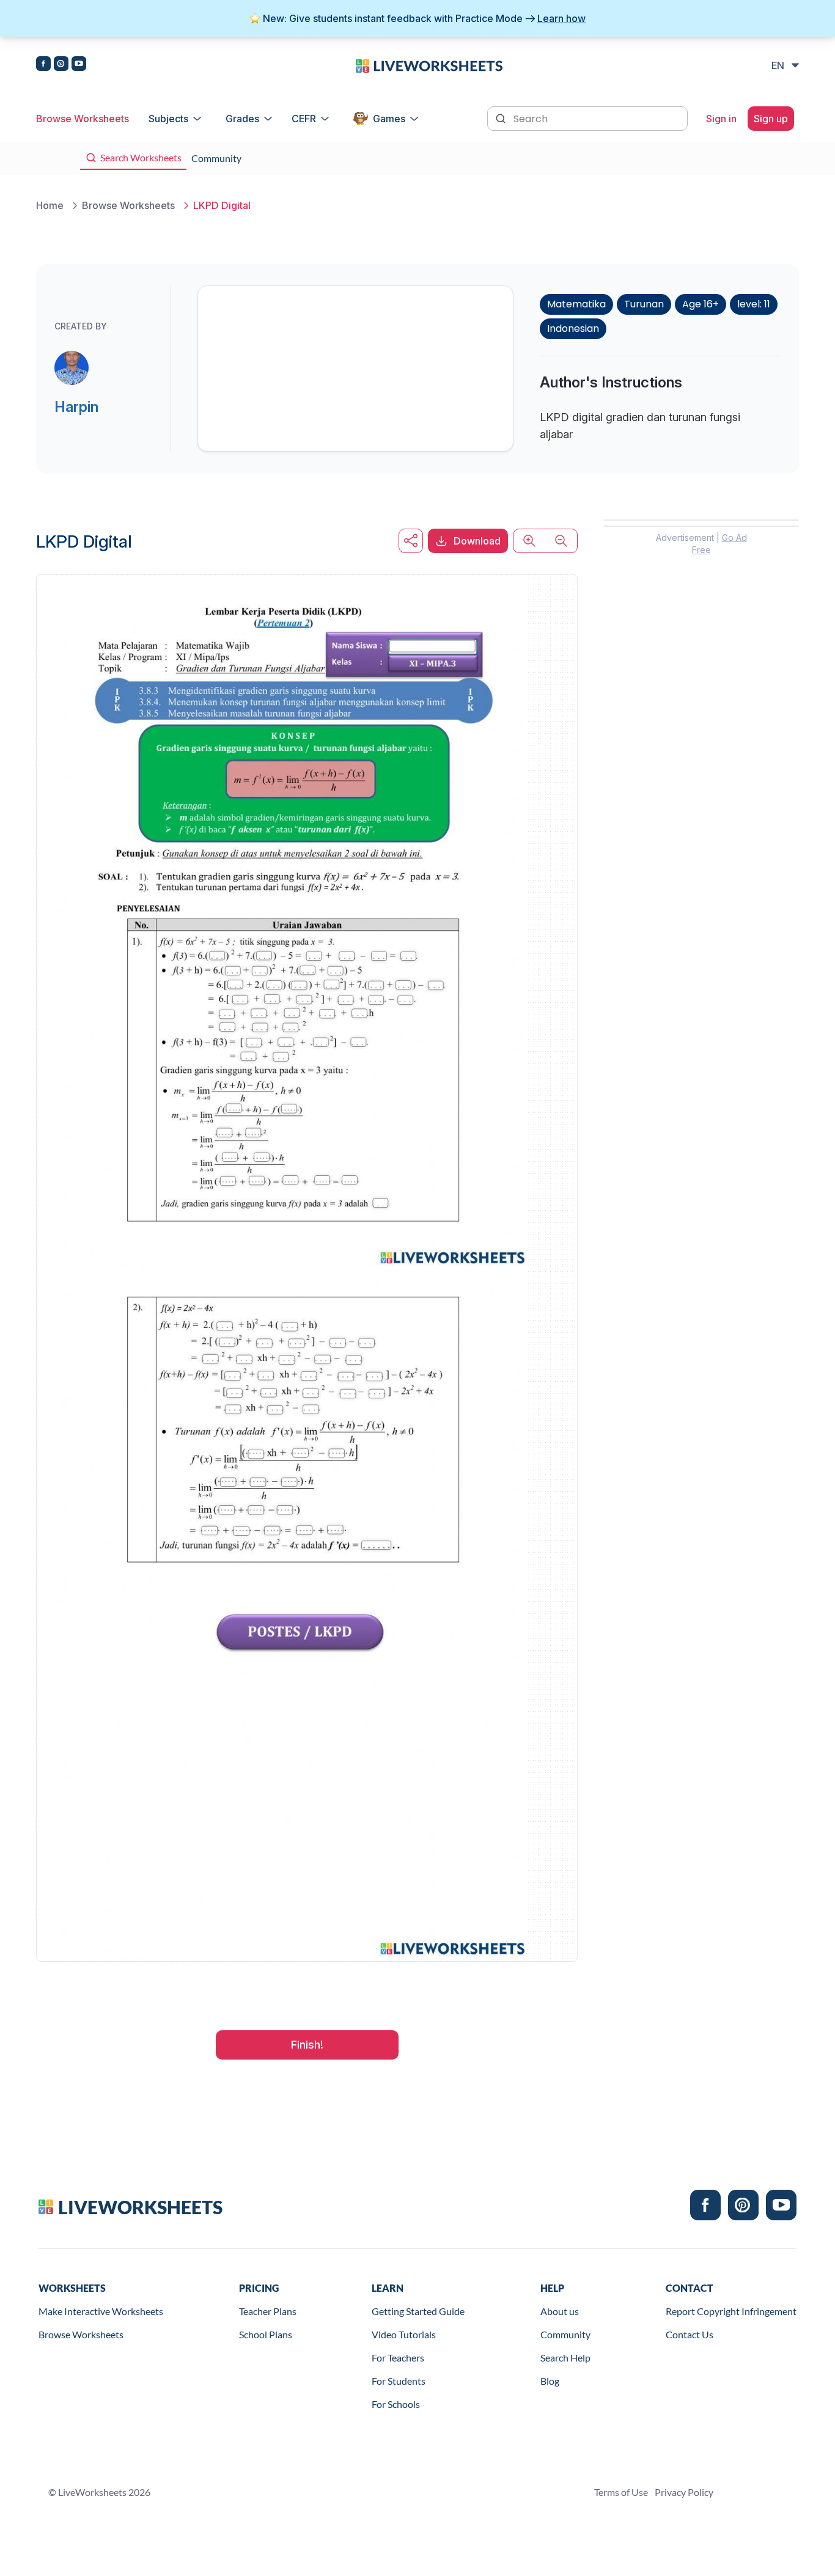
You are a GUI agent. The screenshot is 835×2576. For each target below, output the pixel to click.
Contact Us (690, 2334)
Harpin (76, 407)
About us (560, 2311)
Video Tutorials (404, 2334)
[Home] (429, 65)
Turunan (644, 304)
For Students (399, 2381)
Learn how (561, 18)
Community (565, 2334)
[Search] (502, 117)
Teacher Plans (268, 2311)
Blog (550, 2381)
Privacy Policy (684, 2492)
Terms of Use (621, 2492)
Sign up (771, 119)
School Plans (266, 2334)
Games (389, 119)
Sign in (721, 119)
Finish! (307, 2045)
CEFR (304, 119)
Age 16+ (701, 304)
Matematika (576, 304)
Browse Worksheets (83, 119)
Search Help (565, 2358)
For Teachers (398, 2358)
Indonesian (573, 328)
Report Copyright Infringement (731, 2311)
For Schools (396, 2404)
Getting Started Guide (418, 2311)
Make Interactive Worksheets (101, 2311)
